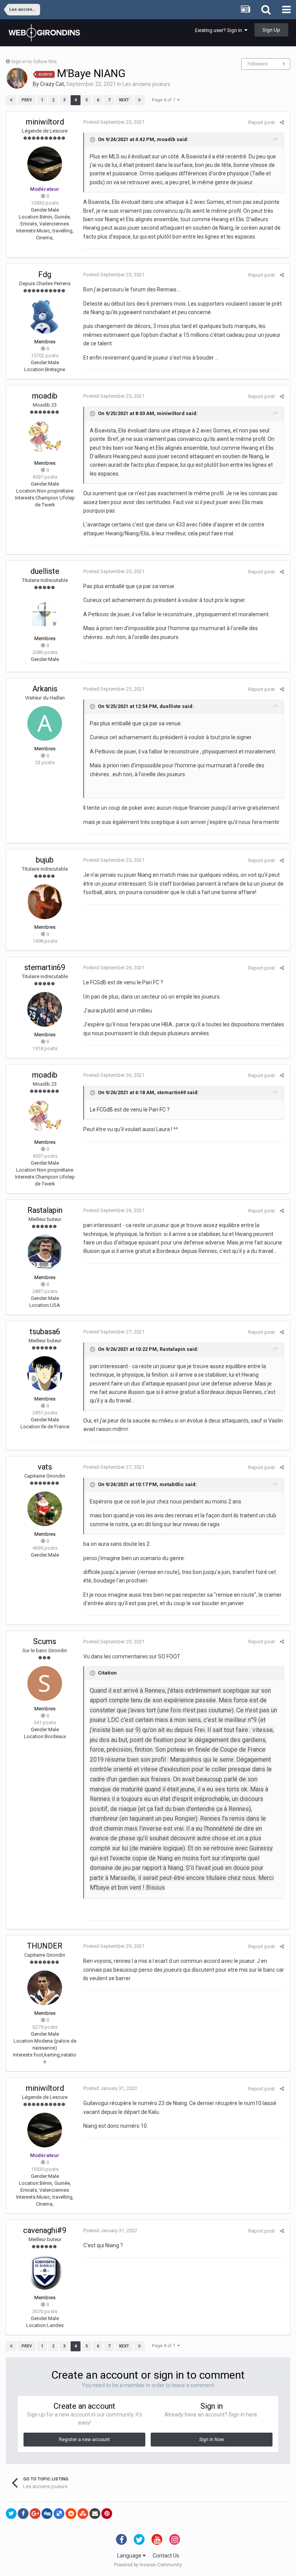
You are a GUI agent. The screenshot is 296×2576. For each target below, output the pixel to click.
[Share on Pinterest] (107, 2514)
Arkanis (45, 689)
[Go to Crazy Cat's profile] (17, 78)
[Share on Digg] (47, 2514)
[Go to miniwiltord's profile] (45, 164)
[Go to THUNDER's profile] (45, 1988)
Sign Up (271, 30)
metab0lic (172, 1485)
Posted (114, 122)
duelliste (45, 571)
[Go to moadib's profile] (45, 438)
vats (45, 1467)
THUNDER (45, 1946)
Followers (258, 64)
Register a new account (84, 2440)
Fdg (45, 274)
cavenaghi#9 (45, 2230)
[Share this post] (282, 122)
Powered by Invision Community (148, 2565)
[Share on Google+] (35, 2514)
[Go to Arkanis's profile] (45, 723)
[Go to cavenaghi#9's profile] (45, 2272)
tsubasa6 (45, 1332)
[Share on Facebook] (23, 2514)
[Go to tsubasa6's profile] (45, 1374)
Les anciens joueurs (146, 84)
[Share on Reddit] (71, 2514)
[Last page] (140, 100)
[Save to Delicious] (59, 2514)
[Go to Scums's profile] (45, 1683)
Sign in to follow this (34, 61)
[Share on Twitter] (11, 2514)
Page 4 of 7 (165, 100)
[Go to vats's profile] (45, 1509)
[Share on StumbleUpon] (83, 2514)
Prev (27, 100)
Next (124, 100)
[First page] (11, 100)
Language (130, 2556)
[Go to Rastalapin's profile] (45, 1252)
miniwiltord (45, 122)
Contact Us (166, 2556)
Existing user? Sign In (220, 30)
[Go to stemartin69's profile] (45, 1009)
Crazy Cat (52, 84)
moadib (166, 139)
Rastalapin (45, 1210)
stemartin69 (45, 967)
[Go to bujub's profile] (45, 902)
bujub (45, 860)
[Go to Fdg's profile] (45, 316)
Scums (45, 1641)
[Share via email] (95, 2514)
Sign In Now (212, 2440)
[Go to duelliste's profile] (45, 613)
